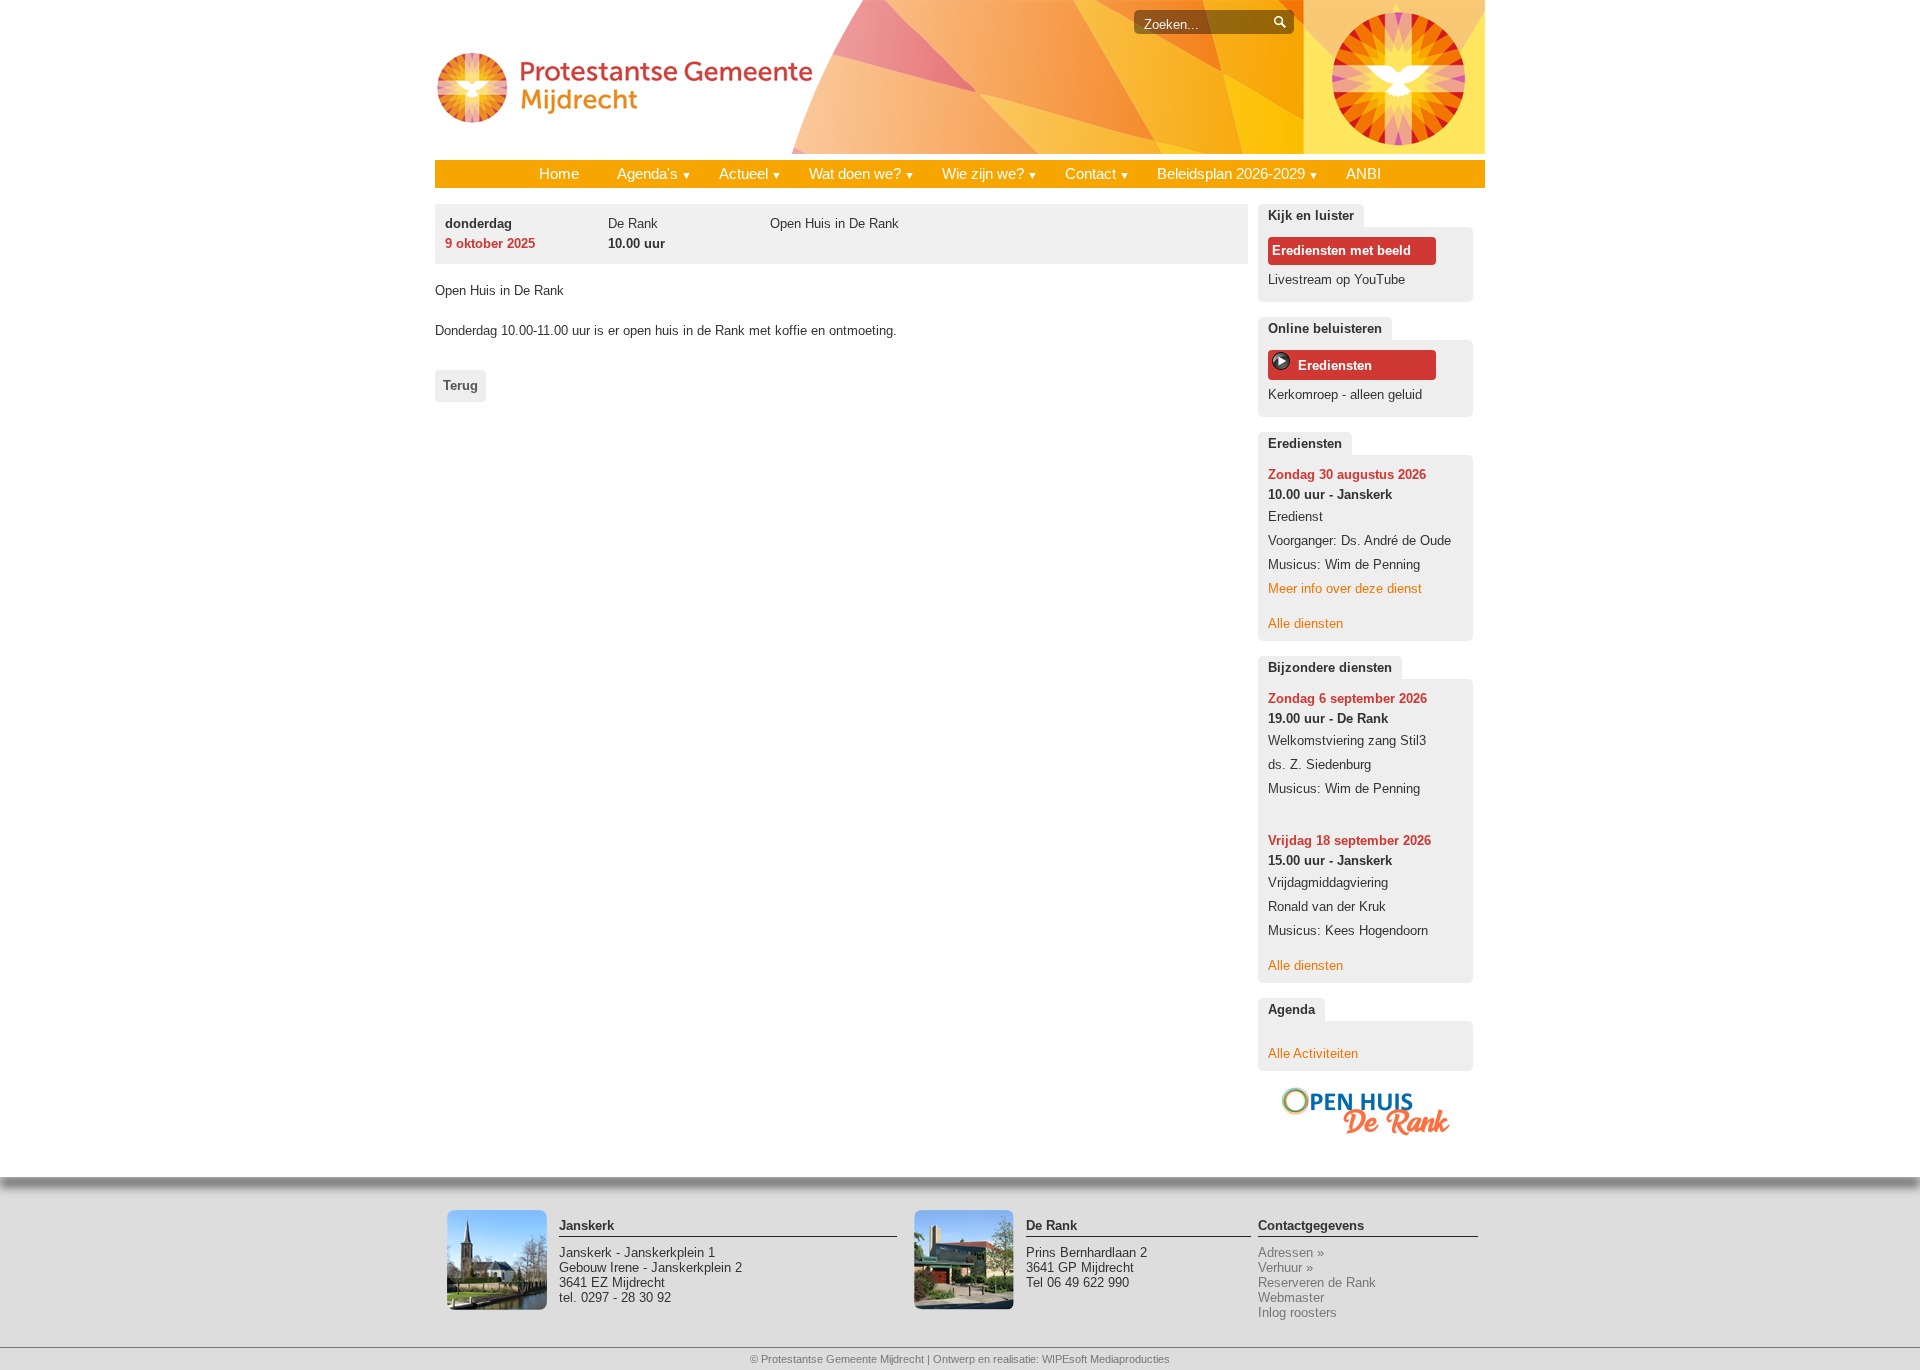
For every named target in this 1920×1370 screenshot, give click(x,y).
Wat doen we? (855, 174)
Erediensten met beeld (1341, 250)
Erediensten (1331, 365)
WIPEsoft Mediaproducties (1106, 1359)
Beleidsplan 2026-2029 (1231, 174)
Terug (460, 385)
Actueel (743, 174)
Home (559, 174)
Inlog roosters (1297, 1312)
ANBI (1363, 174)
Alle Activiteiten (1313, 1053)
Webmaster (1291, 1297)
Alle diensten (1305, 623)
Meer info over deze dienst (1345, 588)
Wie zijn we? (983, 174)
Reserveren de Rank (1317, 1282)
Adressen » (1291, 1252)
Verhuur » (1285, 1267)
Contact (1090, 174)
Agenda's (647, 174)
